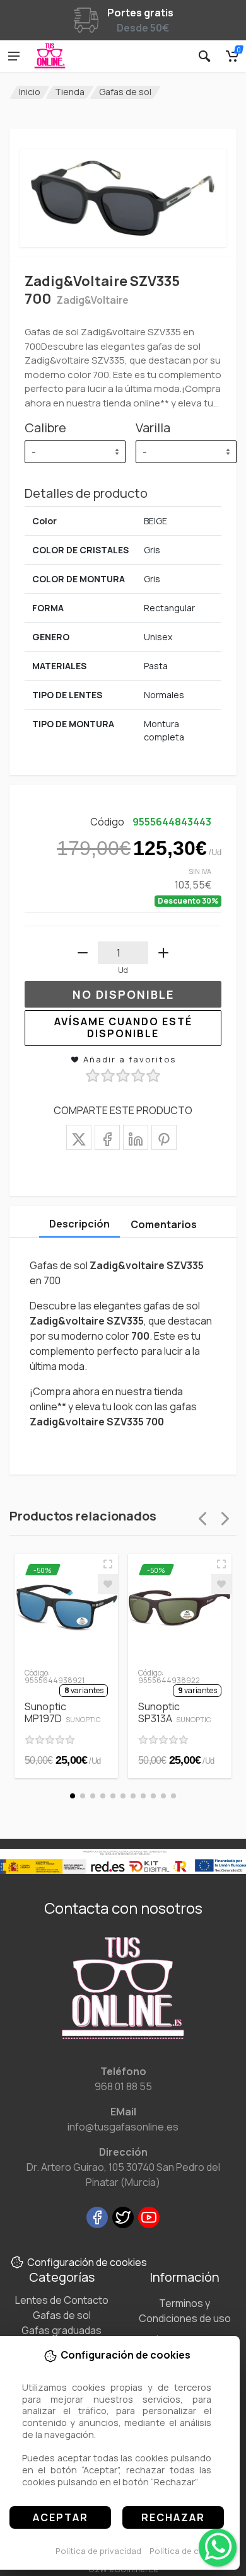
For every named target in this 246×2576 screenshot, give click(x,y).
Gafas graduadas (61, 2330)
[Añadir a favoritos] (108, 1584)
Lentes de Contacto (62, 2300)
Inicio (30, 92)
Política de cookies (188, 2551)
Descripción (79, 1224)
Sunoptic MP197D (63, 1712)
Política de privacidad (98, 2551)
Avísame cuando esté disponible (123, 1027)
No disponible (123, 994)
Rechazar (173, 2517)
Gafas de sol (125, 92)
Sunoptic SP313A (175, 1712)
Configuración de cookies (87, 2262)
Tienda (70, 92)
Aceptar (61, 2517)
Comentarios (164, 1224)
